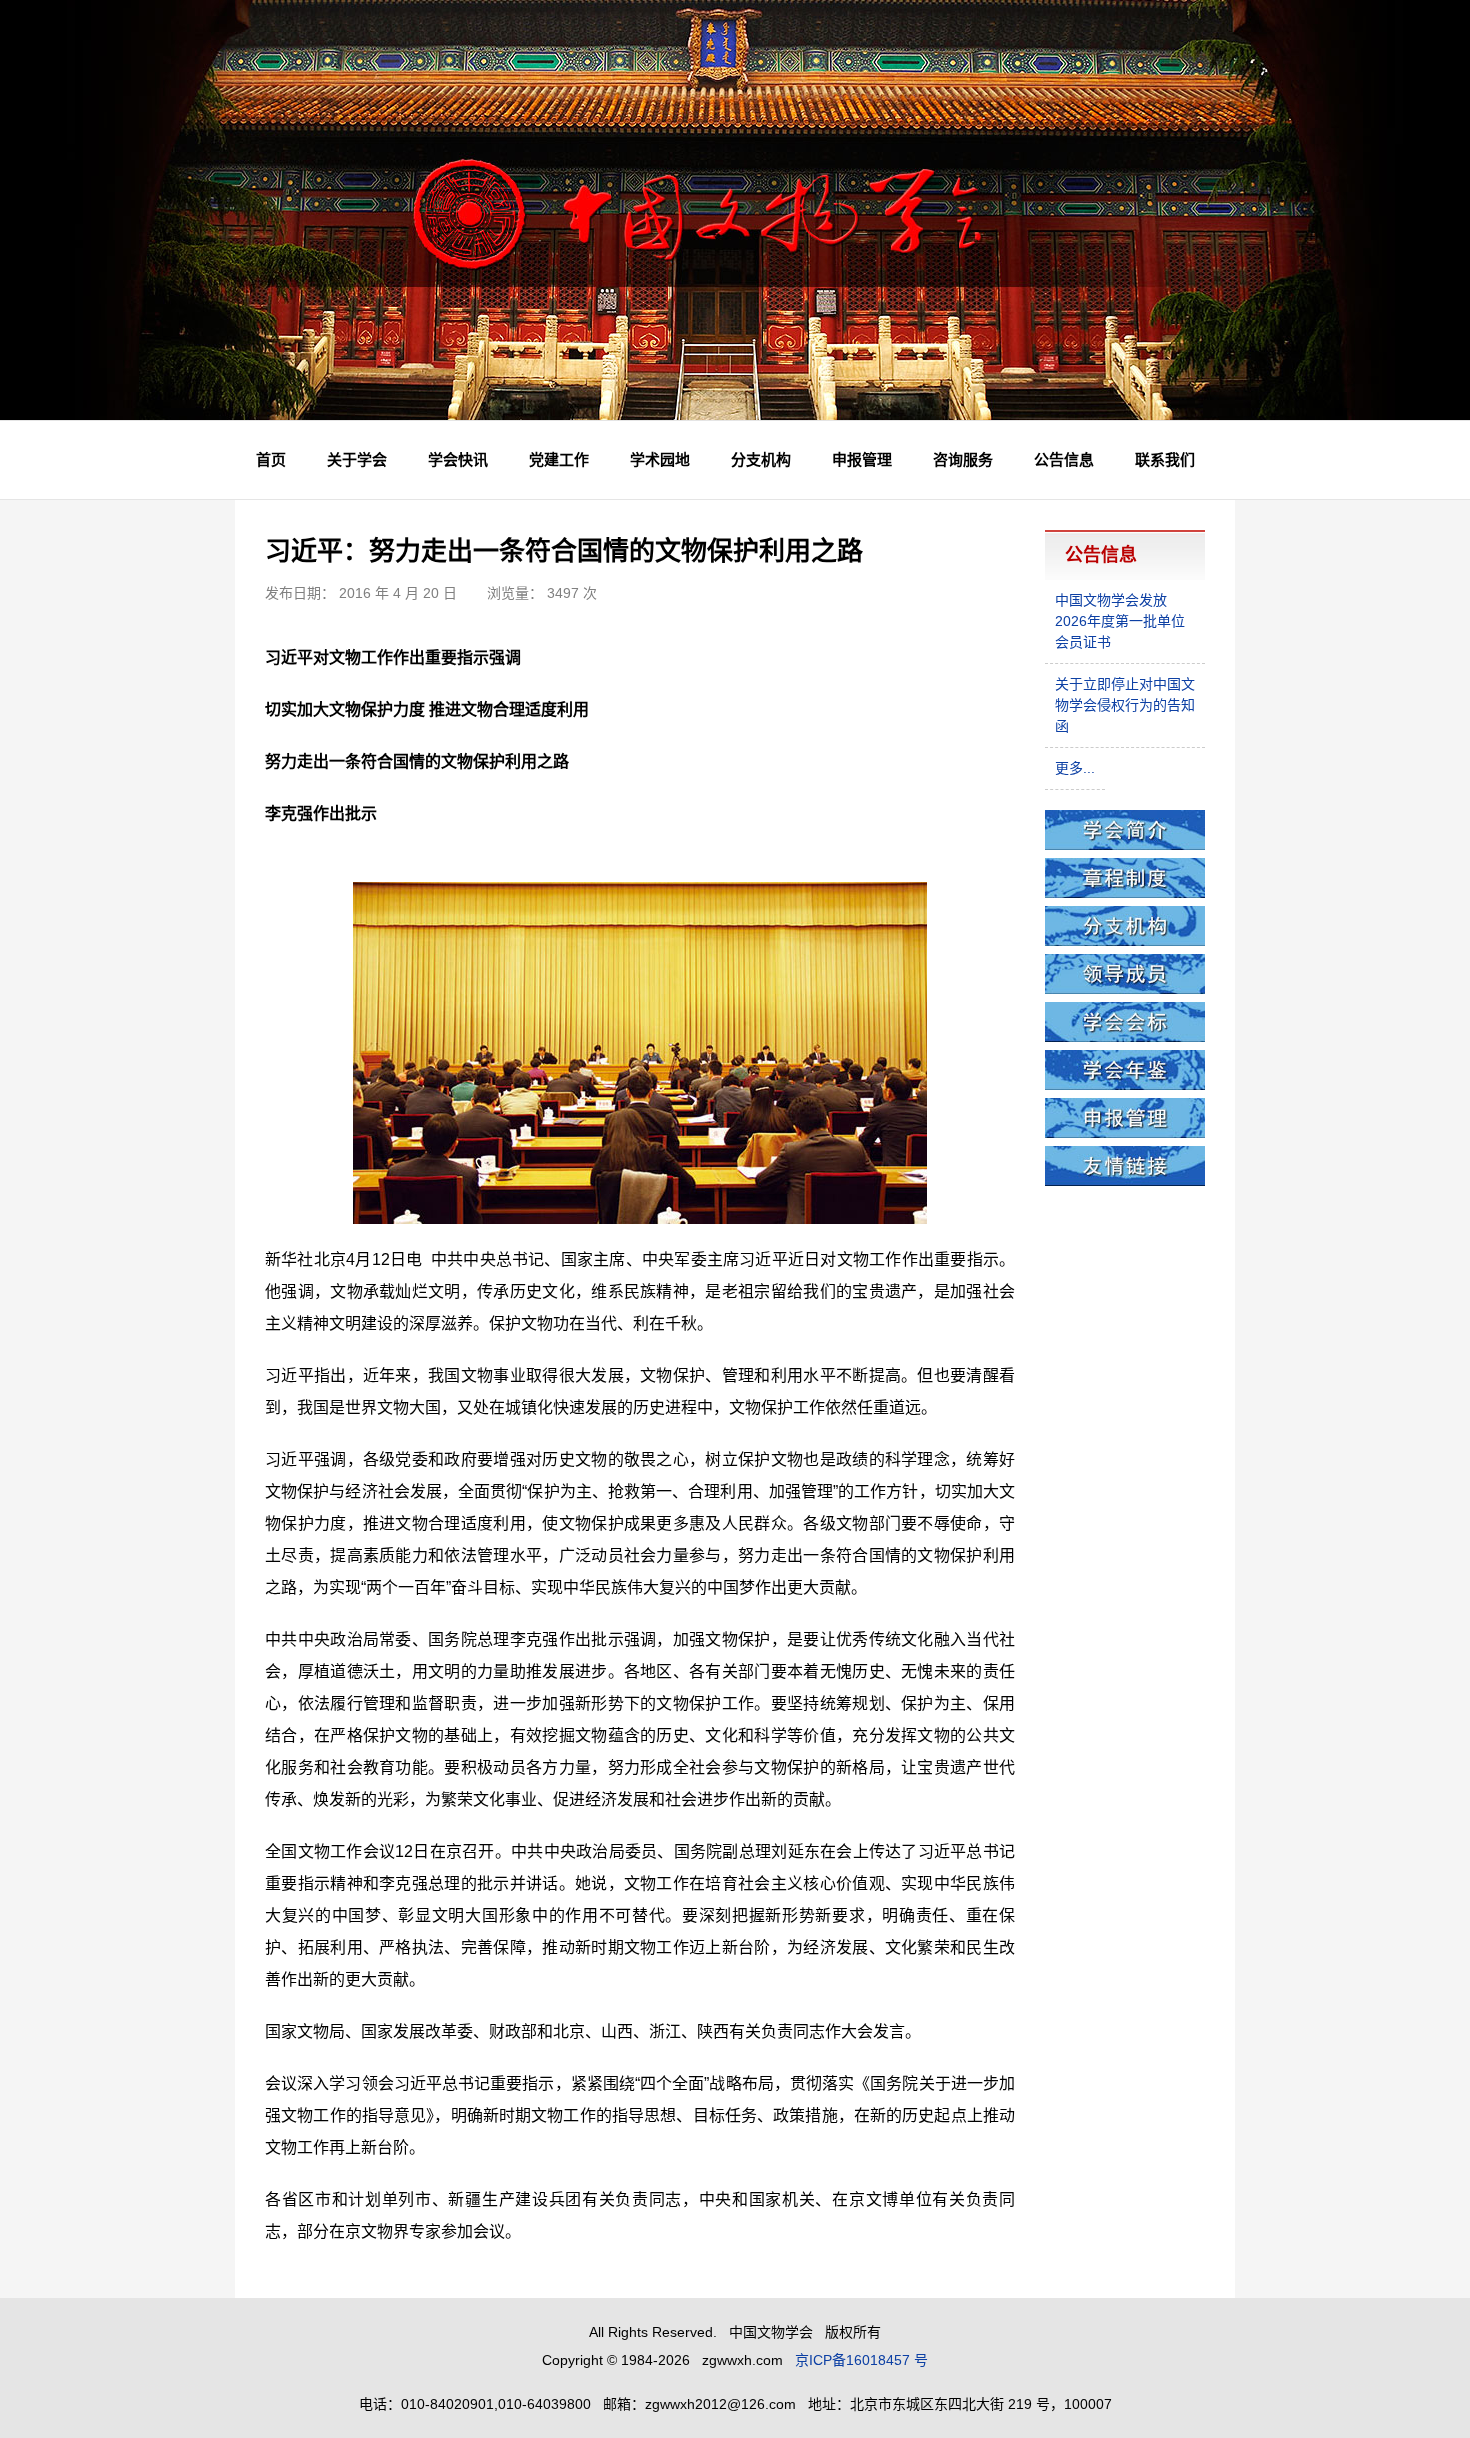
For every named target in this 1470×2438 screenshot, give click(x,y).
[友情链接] (1125, 1181)
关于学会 (357, 459)
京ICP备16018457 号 (861, 2360)
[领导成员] (1125, 989)
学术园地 (660, 459)
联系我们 (1165, 459)
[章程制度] (1125, 893)
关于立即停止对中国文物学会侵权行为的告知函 (1125, 705)
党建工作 (559, 459)
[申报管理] (1125, 1133)
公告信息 (1064, 459)
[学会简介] (1125, 845)
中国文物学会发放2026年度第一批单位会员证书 (1120, 621)
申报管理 (862, 459)
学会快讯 (458, 459)
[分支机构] (1125, 941)
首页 (271, 459)
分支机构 (761, 459)
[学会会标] (1125, 1037)
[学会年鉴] (1125, 1085)
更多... (1075, 768)
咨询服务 (963, 459)
